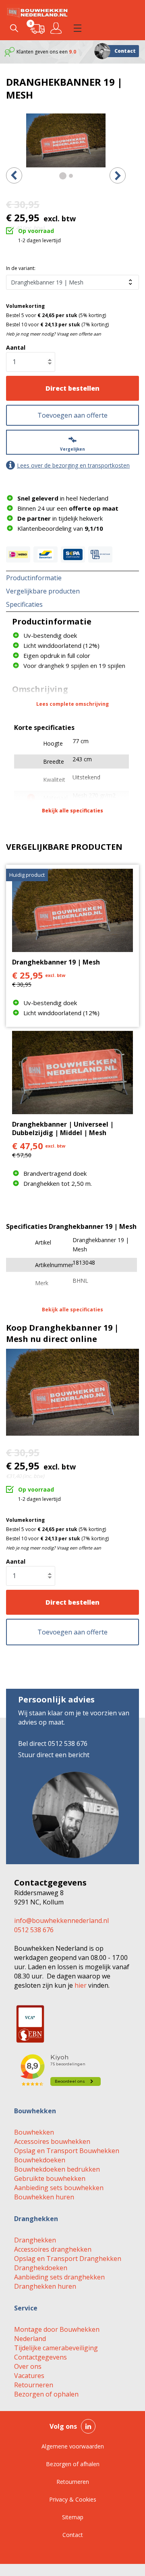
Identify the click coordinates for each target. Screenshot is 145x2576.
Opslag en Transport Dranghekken (68, 2259)
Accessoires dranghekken (53, 2249)
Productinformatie (34, 578)
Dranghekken (35, 2240)
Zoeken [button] (14, 28)
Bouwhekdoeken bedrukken (57, 2169)
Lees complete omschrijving (72, 704)
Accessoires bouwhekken (52, 2141)
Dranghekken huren (45, 2286)
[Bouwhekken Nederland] (37, 12)
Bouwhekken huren (44, 2197)
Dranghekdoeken (41, 2268)
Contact (125, 51)
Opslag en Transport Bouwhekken (67, 2151)
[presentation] (14, 175)
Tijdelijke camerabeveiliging (56, 2348)
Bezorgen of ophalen (46, 2394)
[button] (77, 28)
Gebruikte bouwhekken (50, 2178)
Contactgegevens (40, 2357)
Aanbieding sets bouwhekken (59, 2188)
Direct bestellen (72, 388)
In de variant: (21, 268)
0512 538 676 (34, 1930)
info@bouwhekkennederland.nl (61, 1921)
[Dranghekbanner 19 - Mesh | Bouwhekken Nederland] (66, 140)
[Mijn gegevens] (57, 28)
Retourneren (34, 2385)
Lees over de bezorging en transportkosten (73, 465)
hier (81, 1985)
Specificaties (24, 604)
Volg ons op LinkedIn (88, 2426)
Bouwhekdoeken (40, 2160)
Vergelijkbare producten (43, 591)
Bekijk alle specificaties (72, 811)
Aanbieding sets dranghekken (59, 2277)
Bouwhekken (34, 2132)
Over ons (28, 2366)
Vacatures (29, 2376)
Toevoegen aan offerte (72, 415)
